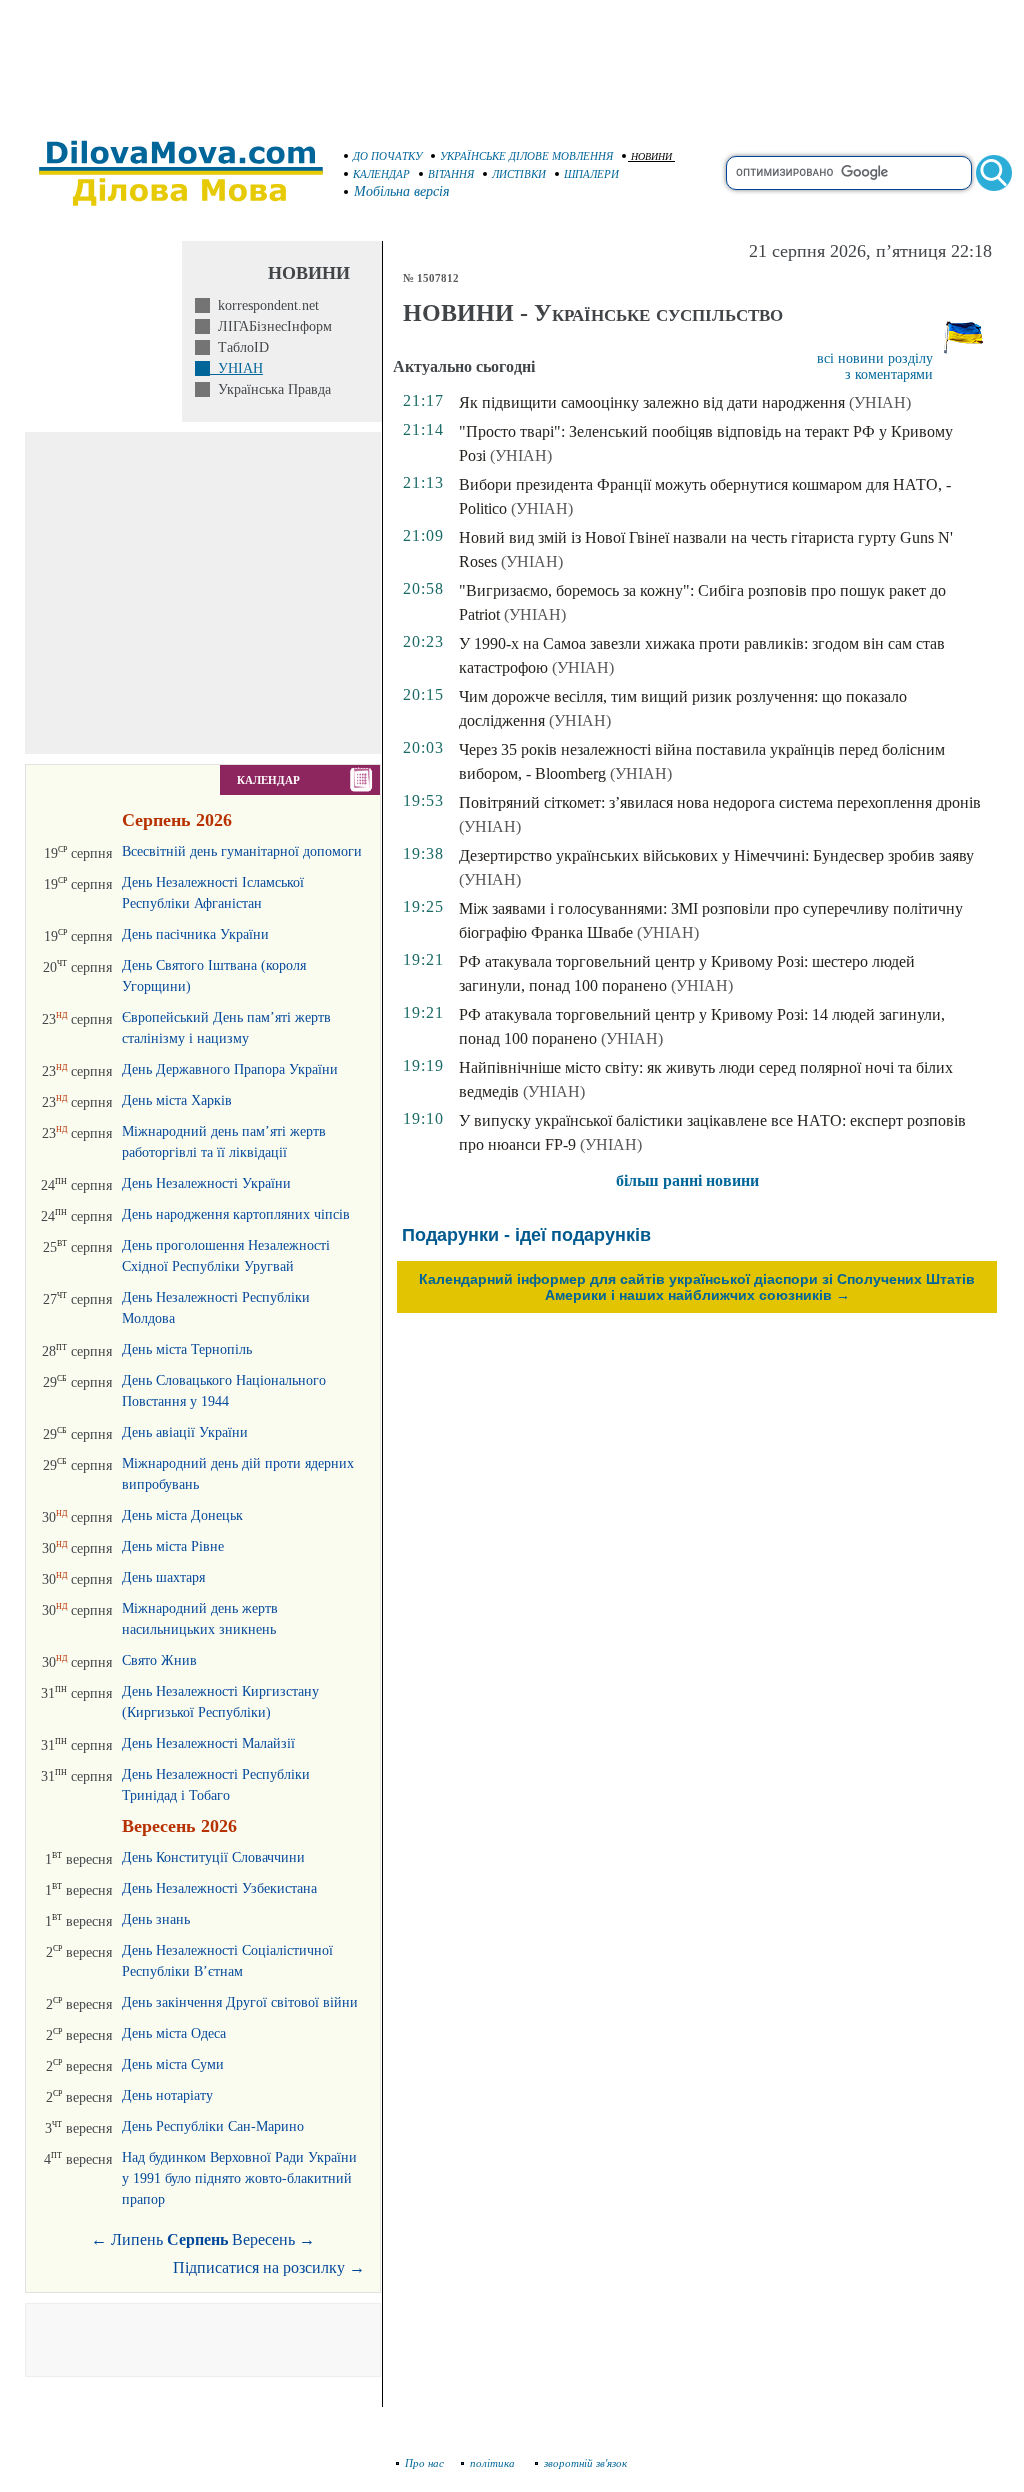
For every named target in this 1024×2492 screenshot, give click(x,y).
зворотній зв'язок (585, 2463)
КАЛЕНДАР (381, 174)
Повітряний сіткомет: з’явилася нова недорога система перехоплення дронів (720, 802)
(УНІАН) (880, 402)
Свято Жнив (159, 1660)
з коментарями (889, 374)
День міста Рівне (173, 1546)
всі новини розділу (875, 358)
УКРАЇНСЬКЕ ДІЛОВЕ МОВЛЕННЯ (526, 156)
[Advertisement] (512, 60)
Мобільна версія (402, 191)
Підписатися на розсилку (269, 2267)
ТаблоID (239, 347)
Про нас (424, 2463)
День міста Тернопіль (187, 1349)
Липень (137, 2239)
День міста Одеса (174, 2033)
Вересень (263, 2239)
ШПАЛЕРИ (591, 174)
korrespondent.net (264, 305)
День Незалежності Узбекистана (219, 1888)
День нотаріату (167, 2095)
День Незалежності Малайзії (208, 1743)
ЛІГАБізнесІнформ (271, 326)
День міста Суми (173, 2064)
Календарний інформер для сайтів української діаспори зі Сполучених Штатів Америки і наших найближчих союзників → (697, 1287)
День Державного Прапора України (230, 1069)
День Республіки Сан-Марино (213, 2126)
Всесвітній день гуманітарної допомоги (242, 851)
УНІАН (236, 368)
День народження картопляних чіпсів (236, 1214)
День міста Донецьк (182, 1515)
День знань (156, 1919)
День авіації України (185, 1432)
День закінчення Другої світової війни (240, 2002)
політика (494, 2463)
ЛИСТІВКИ (519, 174)
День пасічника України (195, 934)
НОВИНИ (651, 156)
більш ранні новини (687, 1180)
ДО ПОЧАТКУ (387, 156)
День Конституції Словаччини (213, 1857)
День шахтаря (163, 1577)
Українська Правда (270, 389)
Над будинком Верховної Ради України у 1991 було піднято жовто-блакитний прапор (239, 2178)
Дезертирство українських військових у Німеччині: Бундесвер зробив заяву (716, 855)
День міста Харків (177, 1100)
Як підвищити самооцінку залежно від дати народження (652, 402)
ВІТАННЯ (451, 174)
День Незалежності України (206, 1183)
